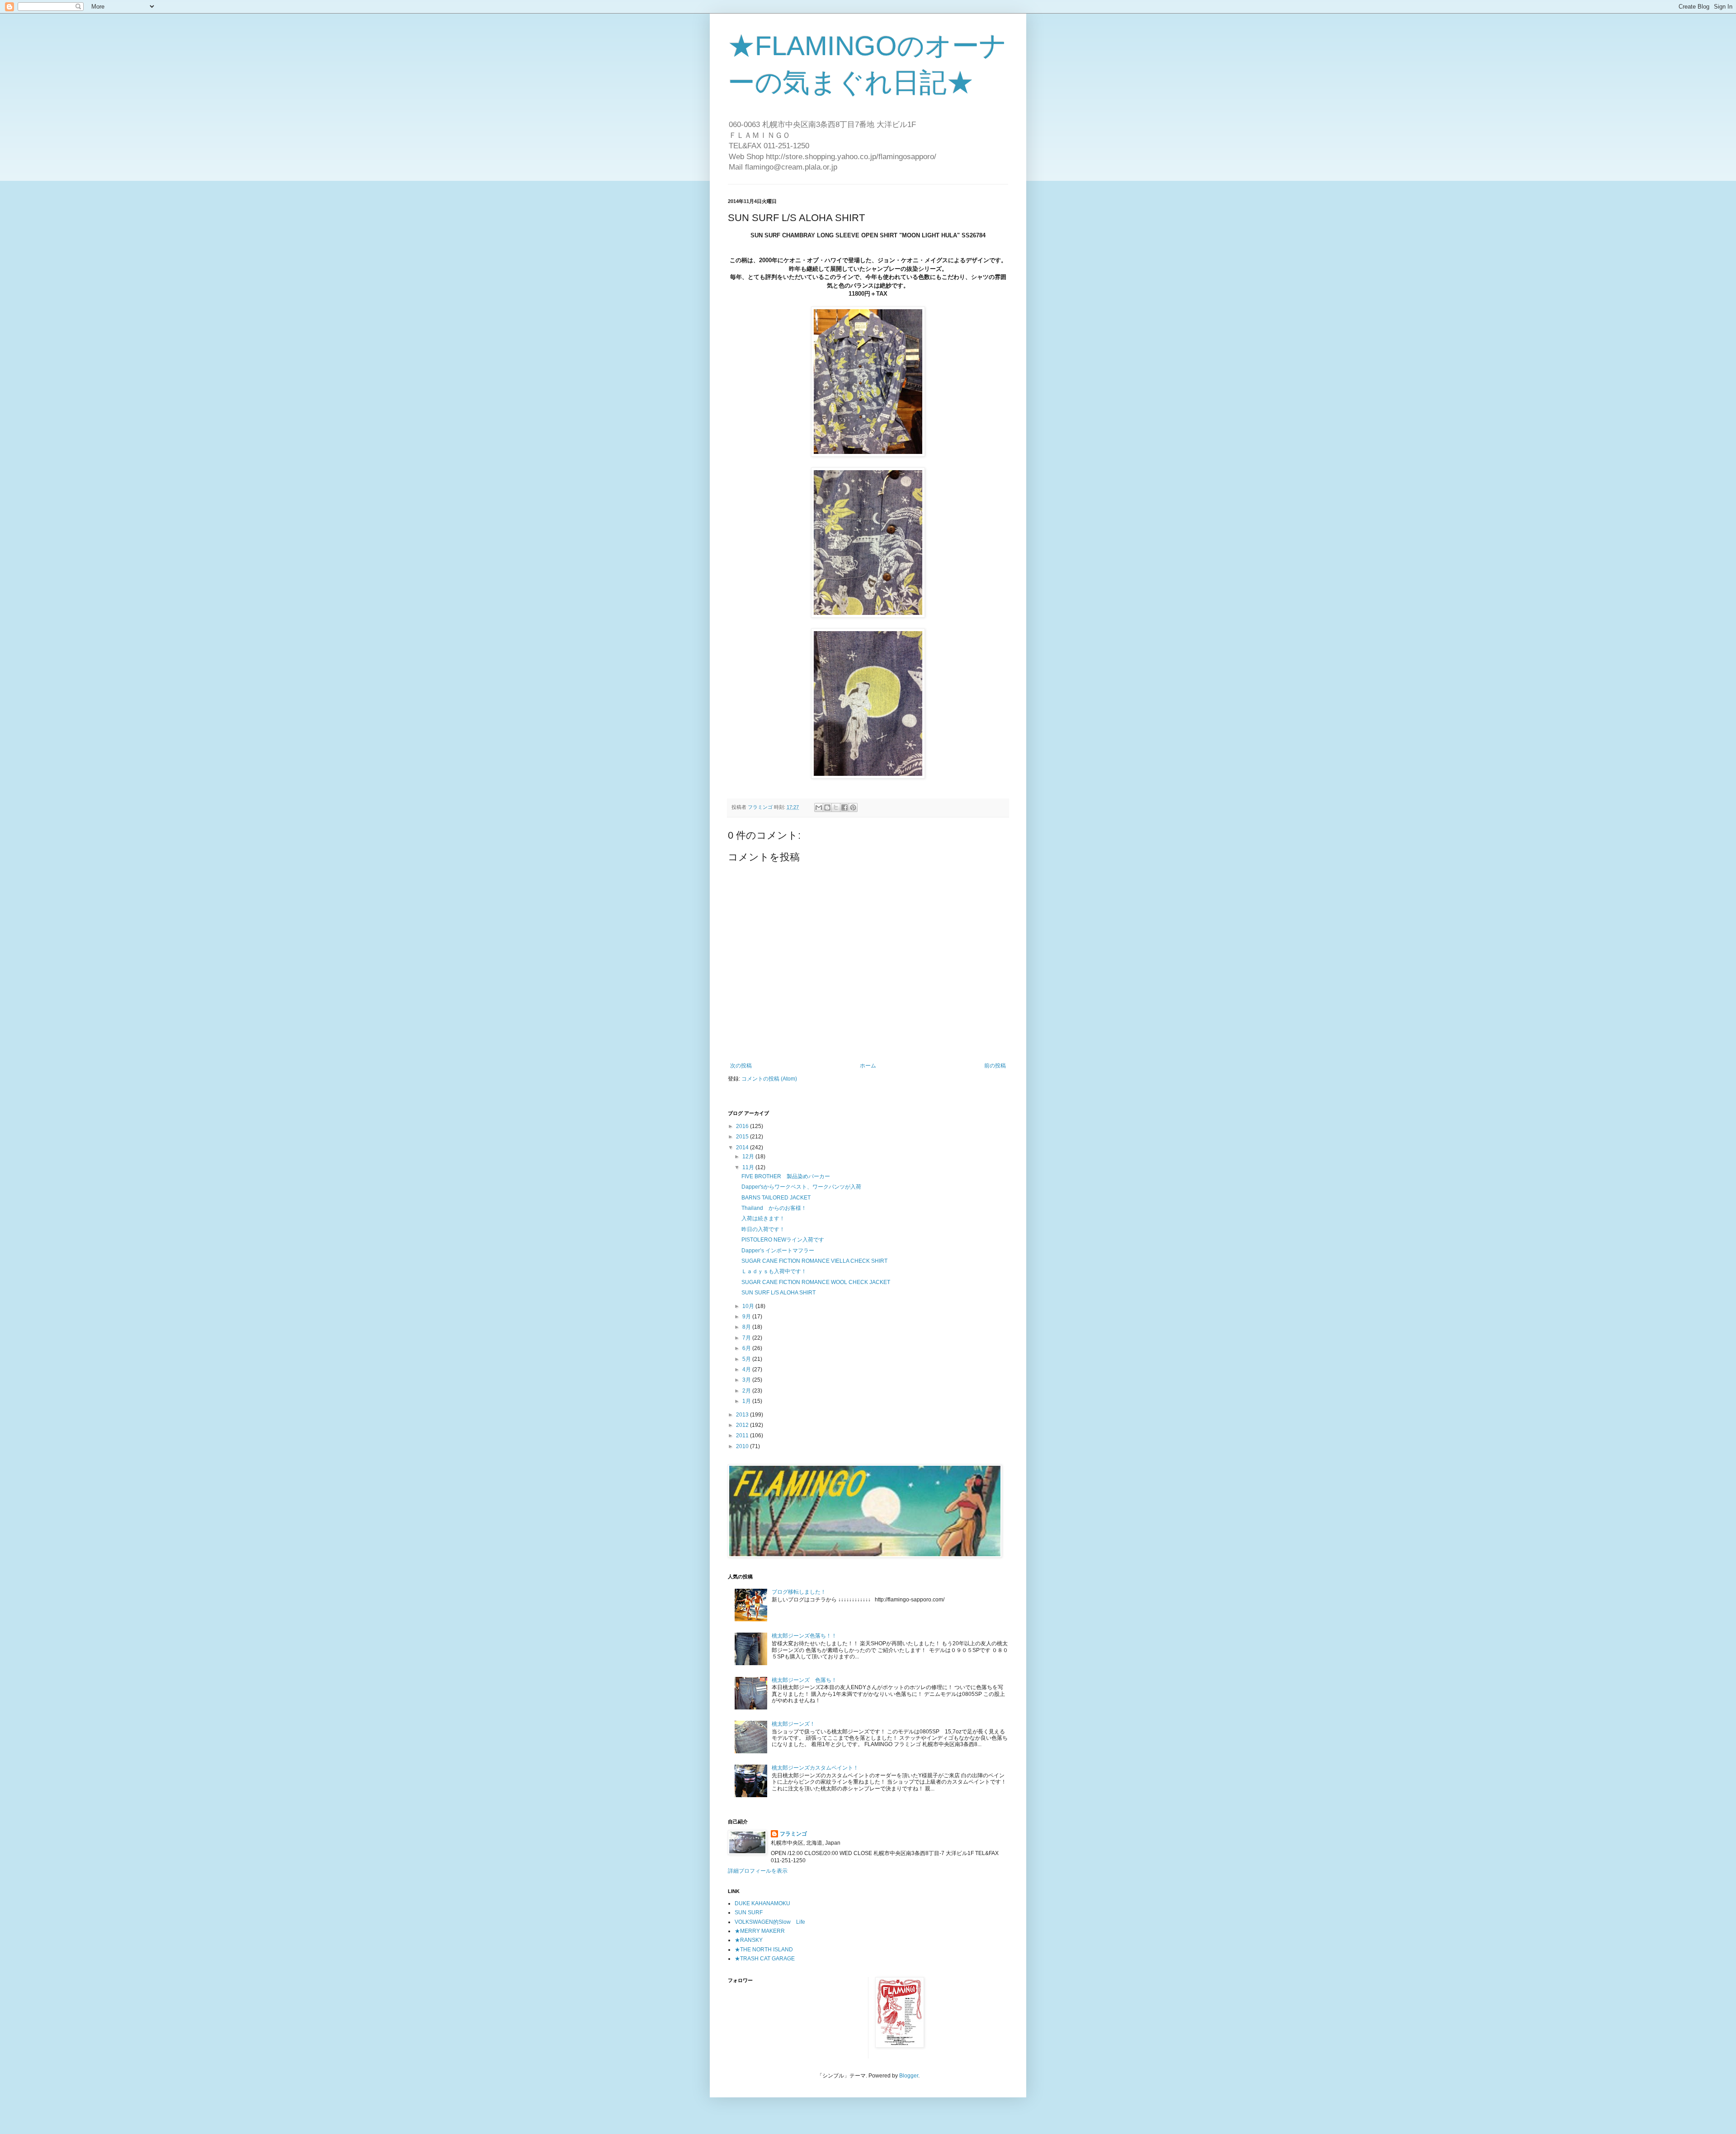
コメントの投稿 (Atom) (769, 1079)
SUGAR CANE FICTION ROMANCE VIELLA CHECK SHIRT (814, 1261)
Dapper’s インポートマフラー (778, 1251)
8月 (747, 1327)
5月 (747, 1359)
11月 (749, 1167)
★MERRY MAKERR (760, 1931)
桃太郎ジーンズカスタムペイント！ (815, 1768)
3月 (747, 1380)
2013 (743, 1415)
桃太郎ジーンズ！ (793, 1724)
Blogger (909, 2076)
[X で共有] (836, 807)
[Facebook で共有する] (844, 807)
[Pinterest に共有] (853, 807)
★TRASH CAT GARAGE (765, 1959)
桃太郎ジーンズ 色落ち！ (804, 1680)
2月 (747, 1391)
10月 (749, 1306)
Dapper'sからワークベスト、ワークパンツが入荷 (801, 1187)
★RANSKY (749, 1940)
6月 (747, 1348)
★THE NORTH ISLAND (764, 1950)
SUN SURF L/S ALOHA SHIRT (778, 1293)
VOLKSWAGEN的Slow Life (770, 1922)
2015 (743, 1137)
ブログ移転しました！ (799, 1592)
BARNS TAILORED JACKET (776, 1198)
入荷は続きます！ (763, 1218)
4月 (747, 1369)
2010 (743, 1446)
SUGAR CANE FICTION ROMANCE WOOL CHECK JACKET (816, 1282)
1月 (747, 1401)
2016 (743, 1126)
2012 (743, 1425)
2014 (743, 1147)
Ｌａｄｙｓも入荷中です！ (774, 1271)
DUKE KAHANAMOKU (762, 1903)
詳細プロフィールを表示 (758, 1871)
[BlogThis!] (827, 807)
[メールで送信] (819, 807)
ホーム (868, 1066)
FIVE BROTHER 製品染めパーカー (786, 1176)
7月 (747, 1338)
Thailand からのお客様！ (774, 1208)
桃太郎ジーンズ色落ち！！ (804, 1636)
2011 (743, 1435)
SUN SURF (749, 1912)
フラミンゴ (793, 1834)
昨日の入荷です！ (763, 1229)
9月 (747, 1317)
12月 (749, 1157)
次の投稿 (741, 1066)
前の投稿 (995, 1066)
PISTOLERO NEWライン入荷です (783, 1240)
